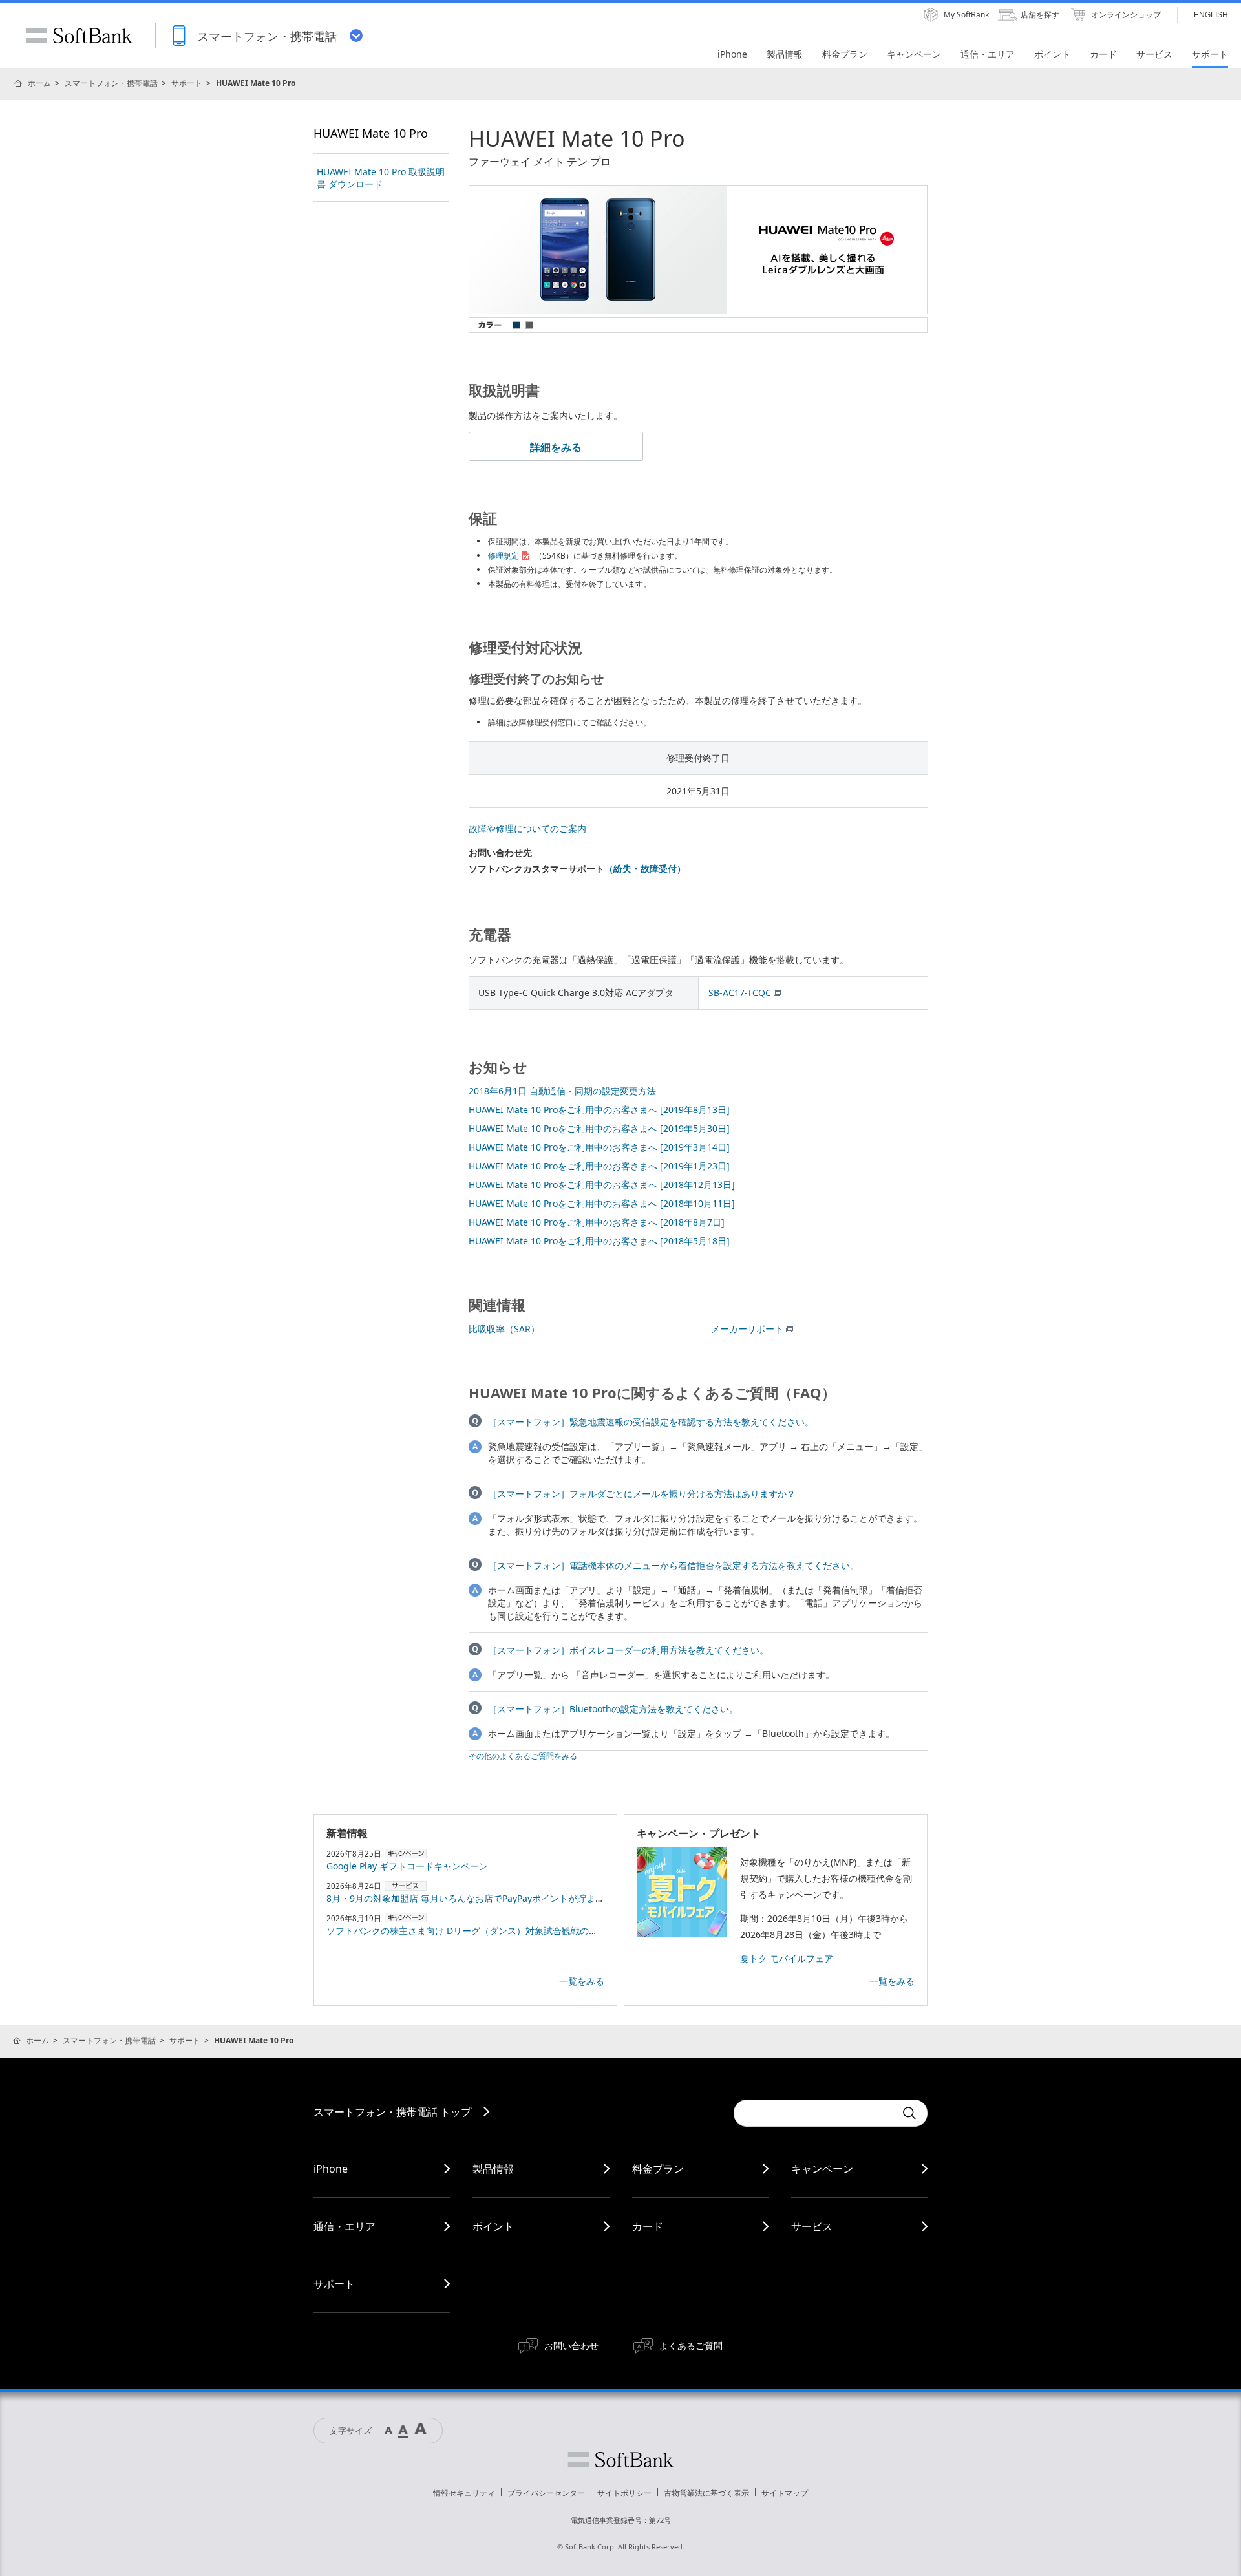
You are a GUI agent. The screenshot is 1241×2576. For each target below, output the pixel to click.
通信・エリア (345, 2226)
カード (648, 2226)
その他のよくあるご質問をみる (523, 1756)
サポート (187, 83)
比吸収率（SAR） (504, 1329)
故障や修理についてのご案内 (527, 828)
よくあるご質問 (691, 2346)
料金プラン (658, 2169)
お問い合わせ (571, 2346)
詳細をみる (556, 447)
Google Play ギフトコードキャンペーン (407, 1866)
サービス (812, 2226)
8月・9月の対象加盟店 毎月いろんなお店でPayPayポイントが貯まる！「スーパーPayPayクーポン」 (530, 1898)
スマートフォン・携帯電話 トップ (392, 2112)
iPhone (331, 2169)
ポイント (493, 2226)
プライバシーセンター (546, 2493)
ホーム (39, 83)
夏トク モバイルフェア (787, 1958)
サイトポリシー (624, 2493)
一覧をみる (582, 1981)
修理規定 (504, 556)
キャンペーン (822, 2169)
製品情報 (493, 2169)
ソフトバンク (620, 2460)
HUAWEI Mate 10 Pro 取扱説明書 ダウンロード (381, 178)
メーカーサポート (747, 1329)
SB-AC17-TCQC (740, 993)
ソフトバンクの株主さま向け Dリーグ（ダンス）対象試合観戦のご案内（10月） (490, 1931)
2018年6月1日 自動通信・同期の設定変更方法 (562, 1091)
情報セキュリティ (464, 2493)
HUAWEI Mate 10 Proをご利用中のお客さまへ (599, 1110)
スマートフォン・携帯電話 (111, 83)
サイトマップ (785, 2493)
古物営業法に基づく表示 (706, 2493)
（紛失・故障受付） (645, 868)
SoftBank (79, 36)
